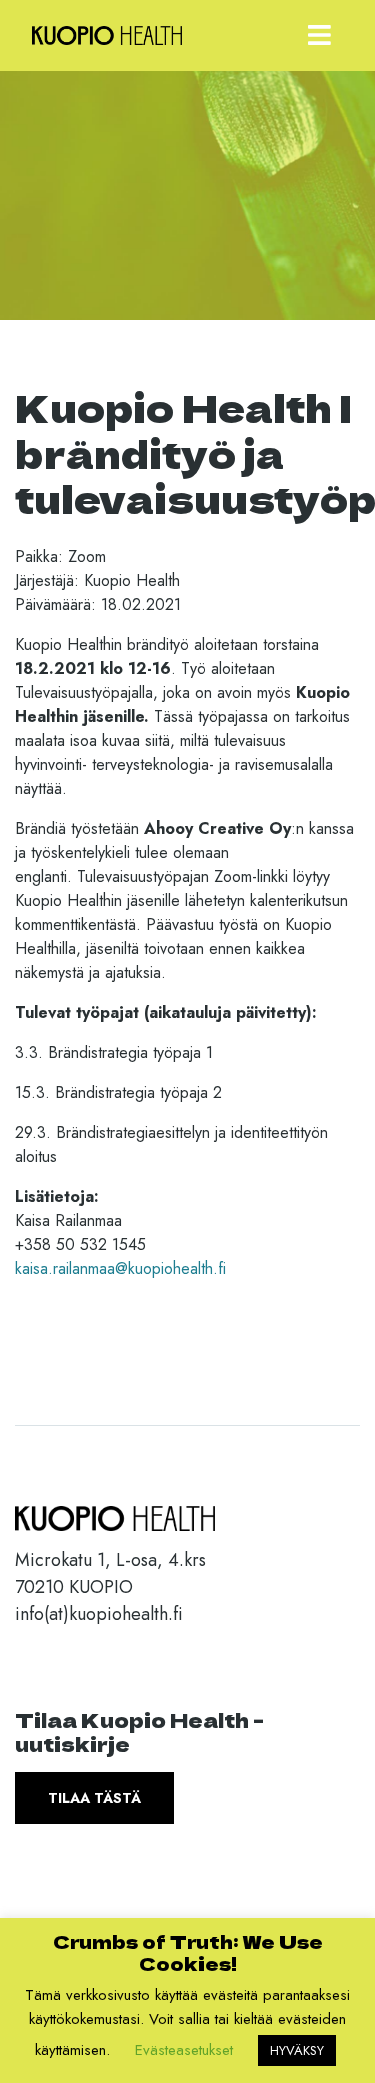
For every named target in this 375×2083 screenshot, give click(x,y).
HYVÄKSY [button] (297, 2050)
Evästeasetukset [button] (184, 2050)
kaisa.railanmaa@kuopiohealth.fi (120, 1268)
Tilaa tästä (94, 1798)
